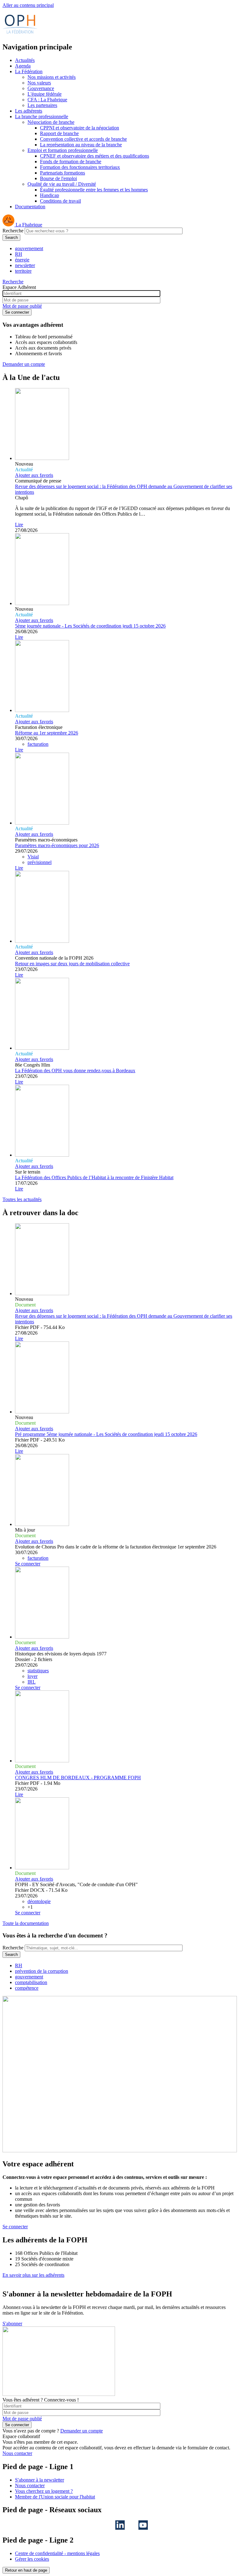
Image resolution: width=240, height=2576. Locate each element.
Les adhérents (29, 111)
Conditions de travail (60, 201)
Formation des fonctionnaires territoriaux (80, 167)
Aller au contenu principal (28, 5)
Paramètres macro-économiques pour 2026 (57, 845)
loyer (32, 1676)
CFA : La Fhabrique (47, 100)
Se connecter (28, 1564)
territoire (23, 271)
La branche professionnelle (42, 116)
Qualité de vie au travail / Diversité (62, 184)
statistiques (38, 1671)
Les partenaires (42, 105)
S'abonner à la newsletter (40, 2480)
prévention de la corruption (42, 1971)
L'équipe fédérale (45, 94)
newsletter (25, 265)
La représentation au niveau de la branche (81, 145)
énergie (22, 260)
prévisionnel (40, 862)
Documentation (30, 207)
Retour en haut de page (26, 2570)
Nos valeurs (39, 83)
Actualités (25, 60)
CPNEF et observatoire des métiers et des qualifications (95, 156)
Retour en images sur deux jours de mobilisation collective (72, 964)
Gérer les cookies (32, 2559)
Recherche (13, 231)
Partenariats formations (62, 173)
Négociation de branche (51, 122)
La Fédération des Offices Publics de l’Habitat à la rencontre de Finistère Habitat (94, 1177)
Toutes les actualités (22, 1199)
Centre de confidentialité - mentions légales (57, 2553)
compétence (27, 1988)
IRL (32, 1682)
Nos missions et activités (52, 77)
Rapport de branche (59, 133)
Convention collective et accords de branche (83, 139)
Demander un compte (24, 364)
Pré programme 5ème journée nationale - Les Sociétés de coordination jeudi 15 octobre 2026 (106, 1434)
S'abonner (12, 2323)
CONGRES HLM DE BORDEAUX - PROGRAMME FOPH (78, 1778)
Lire (19, 525)
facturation (38, 744)
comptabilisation (31, 1982)
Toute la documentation (26, 1923)
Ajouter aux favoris (34, 475)
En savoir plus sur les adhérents (33, 2275)
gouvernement (29, 248)
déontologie (39, 1901)
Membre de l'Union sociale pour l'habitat (55, 2497)
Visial (33, 857)
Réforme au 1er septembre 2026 (47, 733)
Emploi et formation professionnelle (63, 150)
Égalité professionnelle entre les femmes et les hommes (94, 190)
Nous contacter (17, 2453)
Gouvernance (41, 88)
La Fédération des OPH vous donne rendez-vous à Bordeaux (75, 1071)
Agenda (23, 66)
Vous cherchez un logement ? (44, 2491)
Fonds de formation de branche (71, 162)
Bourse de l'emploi (58, 178)
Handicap (50, 195)
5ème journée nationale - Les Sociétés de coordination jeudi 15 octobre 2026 (90, 626)
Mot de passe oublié (22, 306)
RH (19, 254)
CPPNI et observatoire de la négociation (80, 128)
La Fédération (29, 71)
